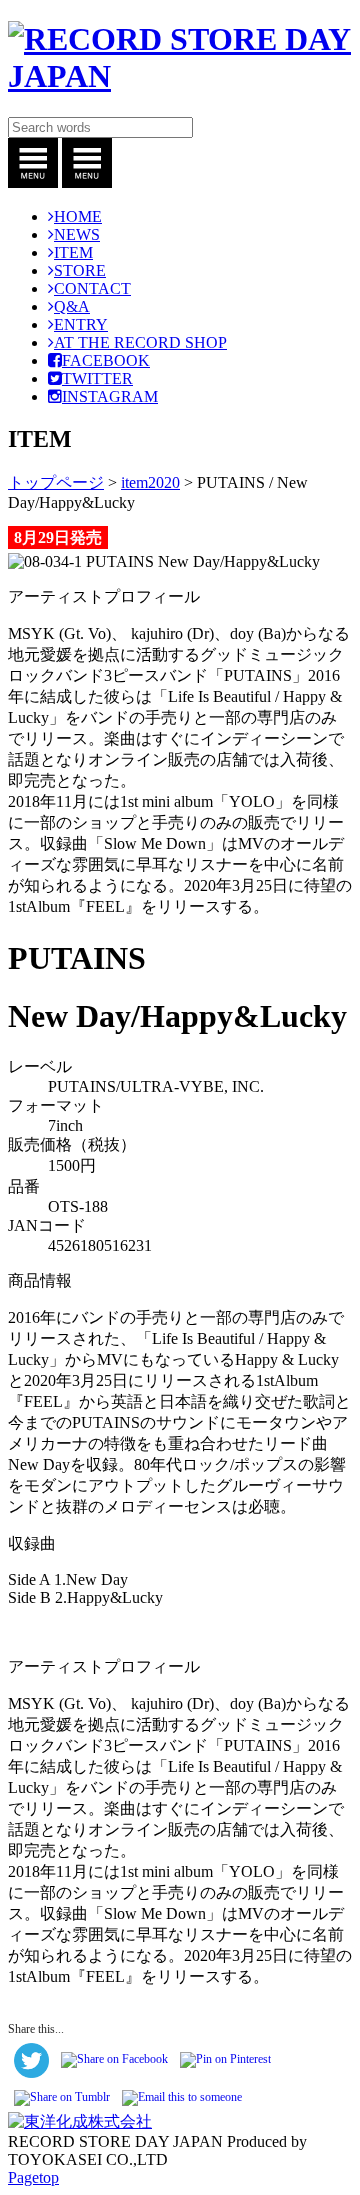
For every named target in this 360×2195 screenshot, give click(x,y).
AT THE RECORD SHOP (140, 342)
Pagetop (33, 2177)
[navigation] (33, 182)
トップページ (56, 482)
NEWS (77, 234)
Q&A (72, 306)
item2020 (150, 482)
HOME (78, 216)
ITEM (73, 252)
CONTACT (92, 288)
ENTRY (81, 324)
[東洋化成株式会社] (80, 2121)
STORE (80, 270)
